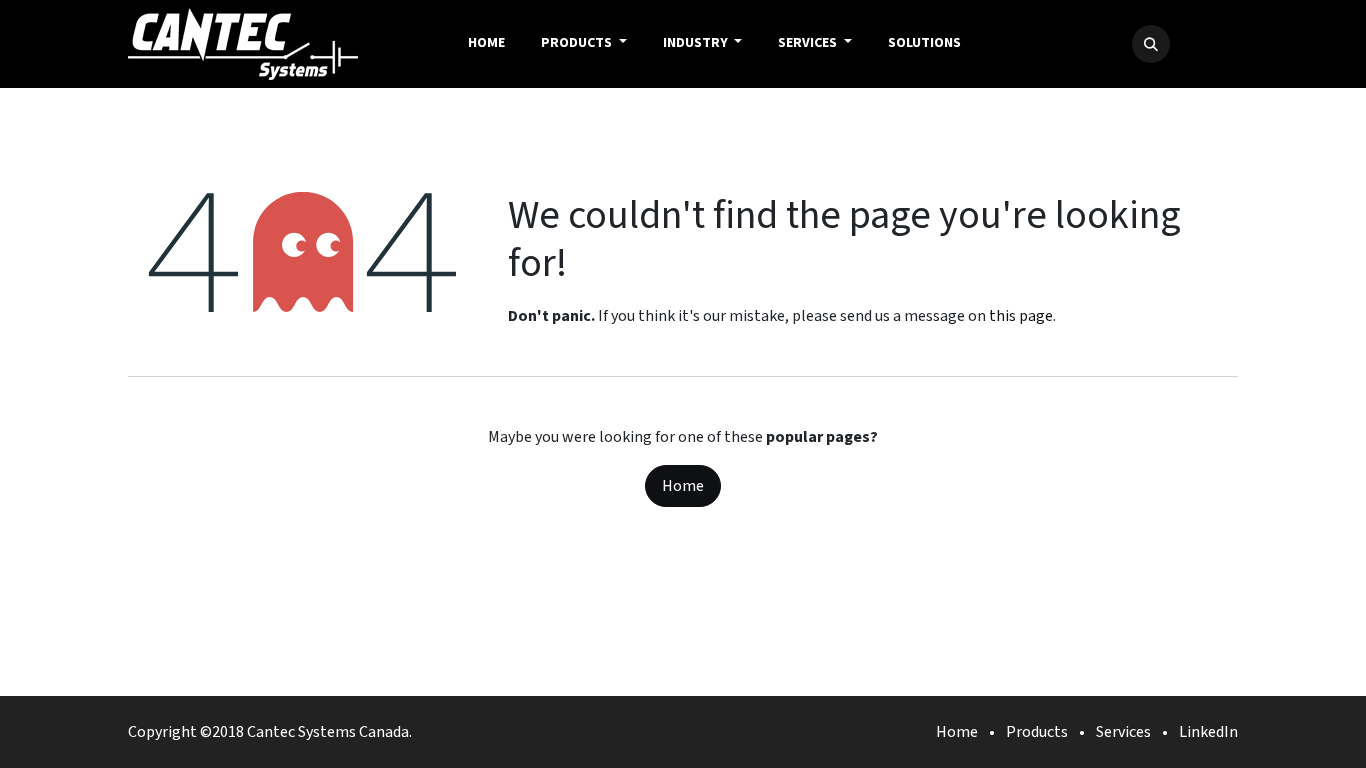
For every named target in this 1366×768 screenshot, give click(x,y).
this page (1021, 316)
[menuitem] (486, 44)
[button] (1151, 44)
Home (683, 486)
